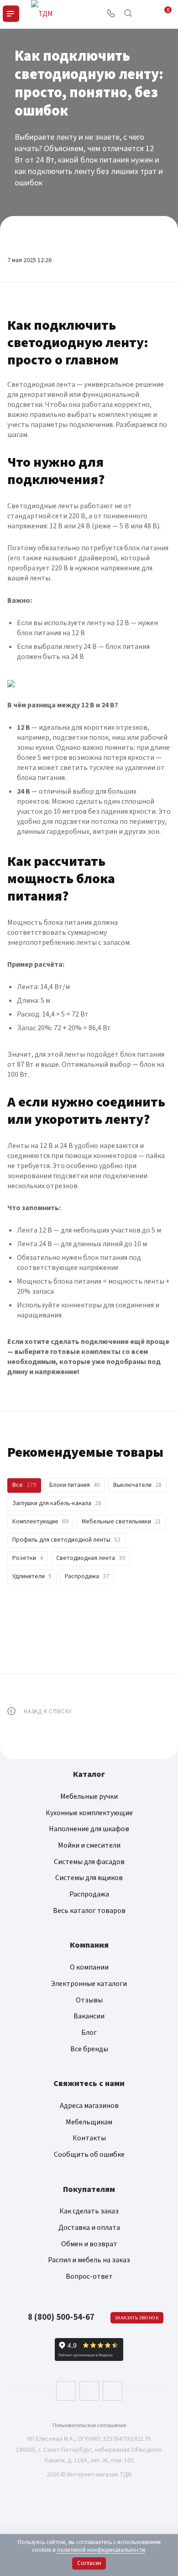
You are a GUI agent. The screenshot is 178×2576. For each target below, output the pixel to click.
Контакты (89, 2138)
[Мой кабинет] (145, 14)
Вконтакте (66, 2391)
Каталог (89, 1774)
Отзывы (89, 2000)
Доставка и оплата (89, 2228)
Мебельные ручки (89, 1796)
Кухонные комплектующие (89, 1813)
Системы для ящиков (89, 1878)
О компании (89, 1967)
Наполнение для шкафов (89, 1829)
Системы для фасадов (89, 1862)
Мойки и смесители (89, 1845)
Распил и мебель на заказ (89, 2260)
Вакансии (89, 2016)
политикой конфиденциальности (101, 2550)
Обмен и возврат (89, 2244)
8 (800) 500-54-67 (61, 2317)
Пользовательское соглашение (89, 2426)
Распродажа (89, 1894)
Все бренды (89, 2049)
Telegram (89, 2391)
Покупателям (89, 2189)
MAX (113, 2391)
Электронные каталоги (89, 1984)
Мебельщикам (89, 2122)
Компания (89, 1945)
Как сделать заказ (89, 2211)
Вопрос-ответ (89, 2276)
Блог (89, 2033)
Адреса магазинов (89, 2106)
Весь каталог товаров (89, 1911)
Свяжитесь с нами (89, 2083)
